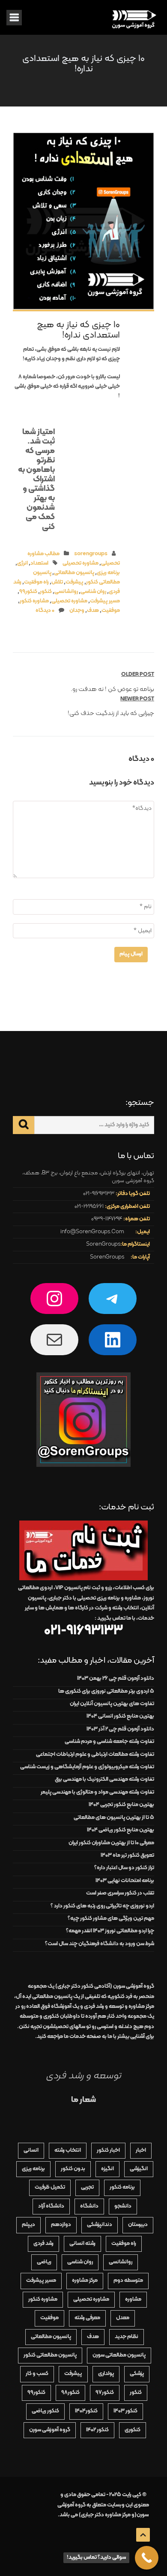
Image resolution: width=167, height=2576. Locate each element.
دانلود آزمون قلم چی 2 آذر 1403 (120, 1729)
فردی (119, 2007)
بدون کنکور (73, 2169)
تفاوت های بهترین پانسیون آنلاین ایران (112, 1704)
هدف (93, 611)
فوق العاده (49, 2007)
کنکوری (133, 2430)
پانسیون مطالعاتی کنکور (50, 2355)
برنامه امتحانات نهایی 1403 (125, 1881)
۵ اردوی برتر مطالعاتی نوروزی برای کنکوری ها (106, 1691)
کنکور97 (105, 2393)
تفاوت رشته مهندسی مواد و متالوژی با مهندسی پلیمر (97, 1792)
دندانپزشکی (100, 2225)
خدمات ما (75, 2037)
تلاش (57, 582)
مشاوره (133, 2299)
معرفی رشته (87, 2318)
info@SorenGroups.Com (92, 1232)
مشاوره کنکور (34, 601)
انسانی (31, 2150)
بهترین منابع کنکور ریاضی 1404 (121, 1830)
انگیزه (107, 2169)
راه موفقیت (36, 582)
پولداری (106, 2374)
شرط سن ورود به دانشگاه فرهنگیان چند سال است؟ (100, 1944)
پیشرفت (75, 582)
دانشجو (123, 2206)
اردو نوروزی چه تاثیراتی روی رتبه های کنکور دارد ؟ (102, 1906)
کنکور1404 (86, 2411)
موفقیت (111, 611)
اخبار (141, 2150)
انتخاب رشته (68, 2150)
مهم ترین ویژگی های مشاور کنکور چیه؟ (111, 1919)
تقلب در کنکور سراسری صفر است (120, 1893)
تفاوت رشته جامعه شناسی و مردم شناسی (109, 1742)
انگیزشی (139, 2169)
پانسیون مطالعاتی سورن (119, 2355)
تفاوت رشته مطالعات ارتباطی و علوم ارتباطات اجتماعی (95, 1755)
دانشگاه (89, 2206)
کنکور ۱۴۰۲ (97, 2430)
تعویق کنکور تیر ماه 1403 (127, 1855)
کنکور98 (70, 2393)
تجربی (87, 2187)
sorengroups (91, 554)
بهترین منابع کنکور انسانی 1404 (120, 1716)
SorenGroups (103, 1244)
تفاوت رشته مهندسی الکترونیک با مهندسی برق (104, 1779)
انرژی (22, 563)
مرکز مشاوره (85, 2281)
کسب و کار (37, 2374)
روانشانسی (66, 592)
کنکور (46, 592)
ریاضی (44, 2262)
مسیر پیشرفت (105, 601)
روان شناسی (93, 592)
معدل (123, 2318)
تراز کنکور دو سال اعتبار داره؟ (124, 1868)
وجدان (77, 611)
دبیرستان (138, 2225)
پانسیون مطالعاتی (74, 573)
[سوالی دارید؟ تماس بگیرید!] (147, 2558)
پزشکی (137, 2374)
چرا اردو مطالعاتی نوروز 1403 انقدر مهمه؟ (110, 1931)
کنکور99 (28, 592)
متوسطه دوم (128, 2281)
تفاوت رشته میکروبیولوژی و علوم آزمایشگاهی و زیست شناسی (87, 1767)
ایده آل (44, 1997)
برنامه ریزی (108, 573)
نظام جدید (127, 2337)
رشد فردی (43, 2244)
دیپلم (28, 2225)
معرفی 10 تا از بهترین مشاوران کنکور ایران (111, 1843)
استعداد (39, 563)
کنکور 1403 (125, 2411)
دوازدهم (61, 2225)
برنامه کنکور (122, 2187)
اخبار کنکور (108, 2150)
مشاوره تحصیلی (81, 563)
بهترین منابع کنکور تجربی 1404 (121, 1805)
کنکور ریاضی (45, 2411)
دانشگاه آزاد (51, 2206)
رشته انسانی (82, 2244)
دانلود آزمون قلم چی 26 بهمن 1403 (116, 1679)
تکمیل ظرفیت (50, 2187)
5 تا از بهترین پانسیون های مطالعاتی (114, 1818)
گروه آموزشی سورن (50, 2430)
